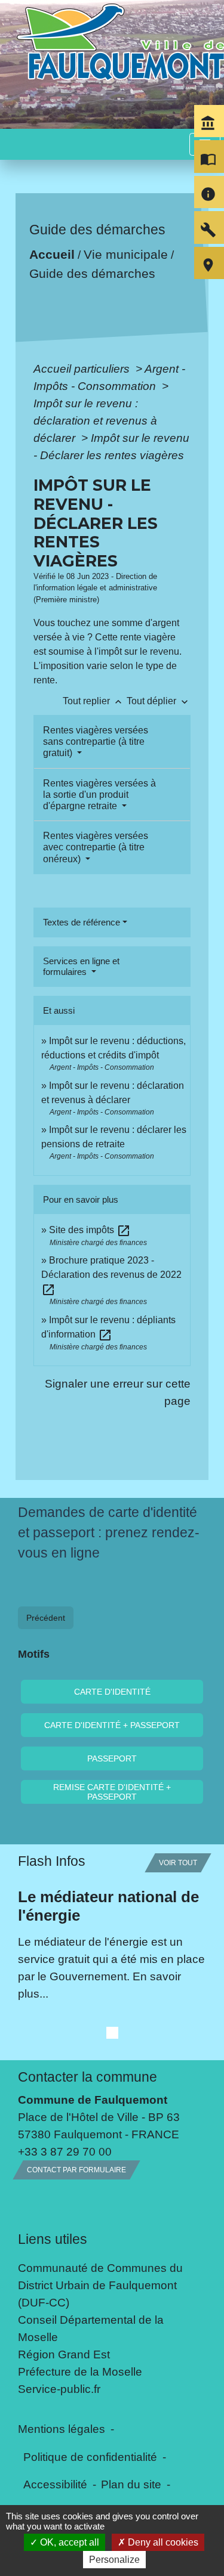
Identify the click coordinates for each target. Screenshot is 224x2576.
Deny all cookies (162, 2542)
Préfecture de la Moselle (80, 2371)
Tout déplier (159, 701)
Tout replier (93, 701)
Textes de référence (82, 922)
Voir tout (178, 1863)
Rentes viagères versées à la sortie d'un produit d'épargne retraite (99, 795)
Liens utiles (53, 2239)
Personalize (114, 2560)
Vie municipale (126, 254)
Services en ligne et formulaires (81, 966)
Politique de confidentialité (90, 2457)
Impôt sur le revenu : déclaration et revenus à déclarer (95, 420)
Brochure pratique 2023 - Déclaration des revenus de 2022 (111, 1275)
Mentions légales (62, 2429)
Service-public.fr (59, 2389)
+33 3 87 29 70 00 (65, 2151)
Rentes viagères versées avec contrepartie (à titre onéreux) (96, 847)
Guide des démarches (92, 273)
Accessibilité (55, 2484)
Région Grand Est (64, 2354)
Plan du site (131, 2484)
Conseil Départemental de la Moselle (91, 2328)
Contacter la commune (88, 2077)
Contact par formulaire (76, 2170)
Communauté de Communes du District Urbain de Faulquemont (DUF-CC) (100, 2285)
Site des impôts (90, 1230)
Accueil (52, 254)
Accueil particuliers (83, 369)
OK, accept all (68, 2542)
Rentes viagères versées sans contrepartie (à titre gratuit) (96, 741)
